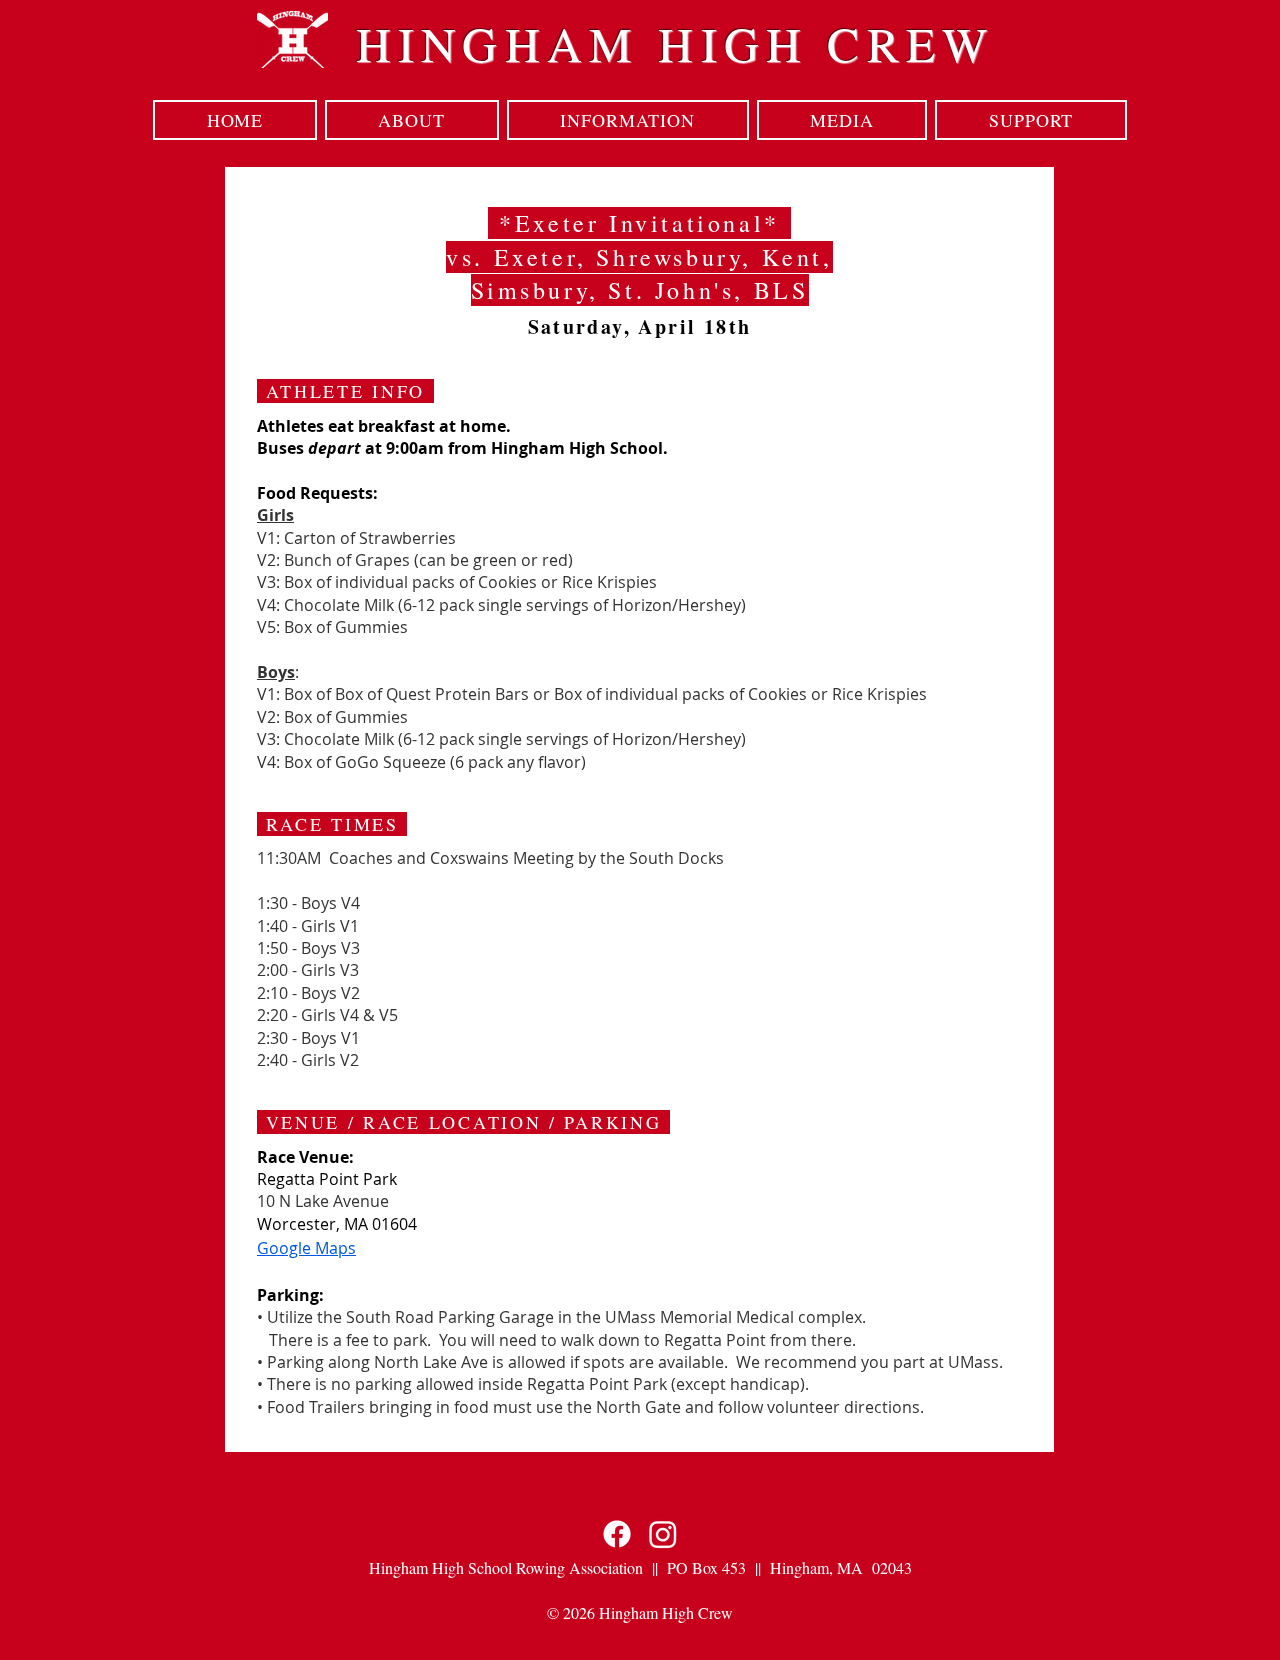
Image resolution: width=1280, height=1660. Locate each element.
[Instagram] (663, 1534)
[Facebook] (617, 1534)
